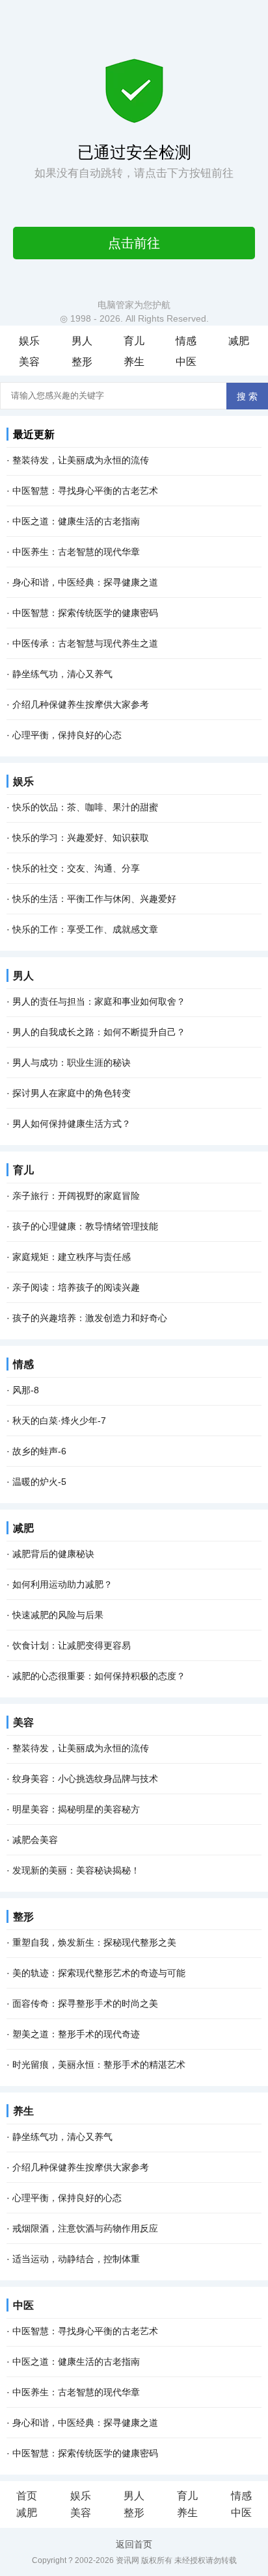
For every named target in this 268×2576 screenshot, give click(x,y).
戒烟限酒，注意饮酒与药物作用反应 (85, 2228)
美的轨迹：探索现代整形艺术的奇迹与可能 (99, 1973)
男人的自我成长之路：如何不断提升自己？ (99, 1032)
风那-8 (26, 1390)
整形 (82, 362)
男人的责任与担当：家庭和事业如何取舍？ (99, 1001)
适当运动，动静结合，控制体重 (76, 2259)
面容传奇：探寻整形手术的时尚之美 (85, 2003)
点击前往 (134, 243)
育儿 (134, 341)
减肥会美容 (35, 1840)
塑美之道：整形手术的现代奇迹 (76, 2034)
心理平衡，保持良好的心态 (67, 735)
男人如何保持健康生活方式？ (72, 1124)
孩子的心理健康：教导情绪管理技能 (85, 1226)
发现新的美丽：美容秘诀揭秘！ (76, 1870)
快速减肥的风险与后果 (58, 1615)
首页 (27, 2496)
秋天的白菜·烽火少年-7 (59, 1421)
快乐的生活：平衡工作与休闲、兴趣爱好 (94, 899)
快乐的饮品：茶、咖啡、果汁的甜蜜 (85, 807)
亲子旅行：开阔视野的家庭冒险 (76, 1196)
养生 (134, 362)
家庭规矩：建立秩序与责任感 (72, 1257)
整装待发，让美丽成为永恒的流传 (81, 460)
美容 (29, 362)
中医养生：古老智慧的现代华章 (76, 552)
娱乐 (29, 341)
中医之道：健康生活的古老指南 (76, 521)
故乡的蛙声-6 (39, 1451)
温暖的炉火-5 (39, 1482)
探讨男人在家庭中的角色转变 (72, 1093)
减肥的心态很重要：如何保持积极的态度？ (99, 1676)
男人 (82, 341)
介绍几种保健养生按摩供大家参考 (81, 704)
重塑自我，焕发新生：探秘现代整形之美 (94, 1942)
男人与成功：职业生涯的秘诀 (72, 1063)
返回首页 (134, 2544)
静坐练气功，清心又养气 (62, 674)
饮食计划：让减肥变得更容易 (72, 1645)
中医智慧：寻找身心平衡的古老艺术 (85, 491)
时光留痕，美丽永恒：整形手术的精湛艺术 (99, 2065)
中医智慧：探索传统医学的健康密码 (85, 613)
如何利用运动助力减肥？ (62, 1584)
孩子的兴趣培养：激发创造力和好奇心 (90, 1318)
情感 (186, 341)
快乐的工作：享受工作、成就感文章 (85, 929)
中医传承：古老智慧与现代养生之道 (85, 643)
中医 (186, 362)
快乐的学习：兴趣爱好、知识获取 (81, 838)
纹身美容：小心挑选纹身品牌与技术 (85, 1779)
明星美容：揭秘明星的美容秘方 (76, 1809)
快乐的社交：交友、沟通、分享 (76, 868)
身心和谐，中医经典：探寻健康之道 (85, 582)
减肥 (239, 341)
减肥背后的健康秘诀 (53, 1554)
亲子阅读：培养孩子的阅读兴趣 (76, 1287)
